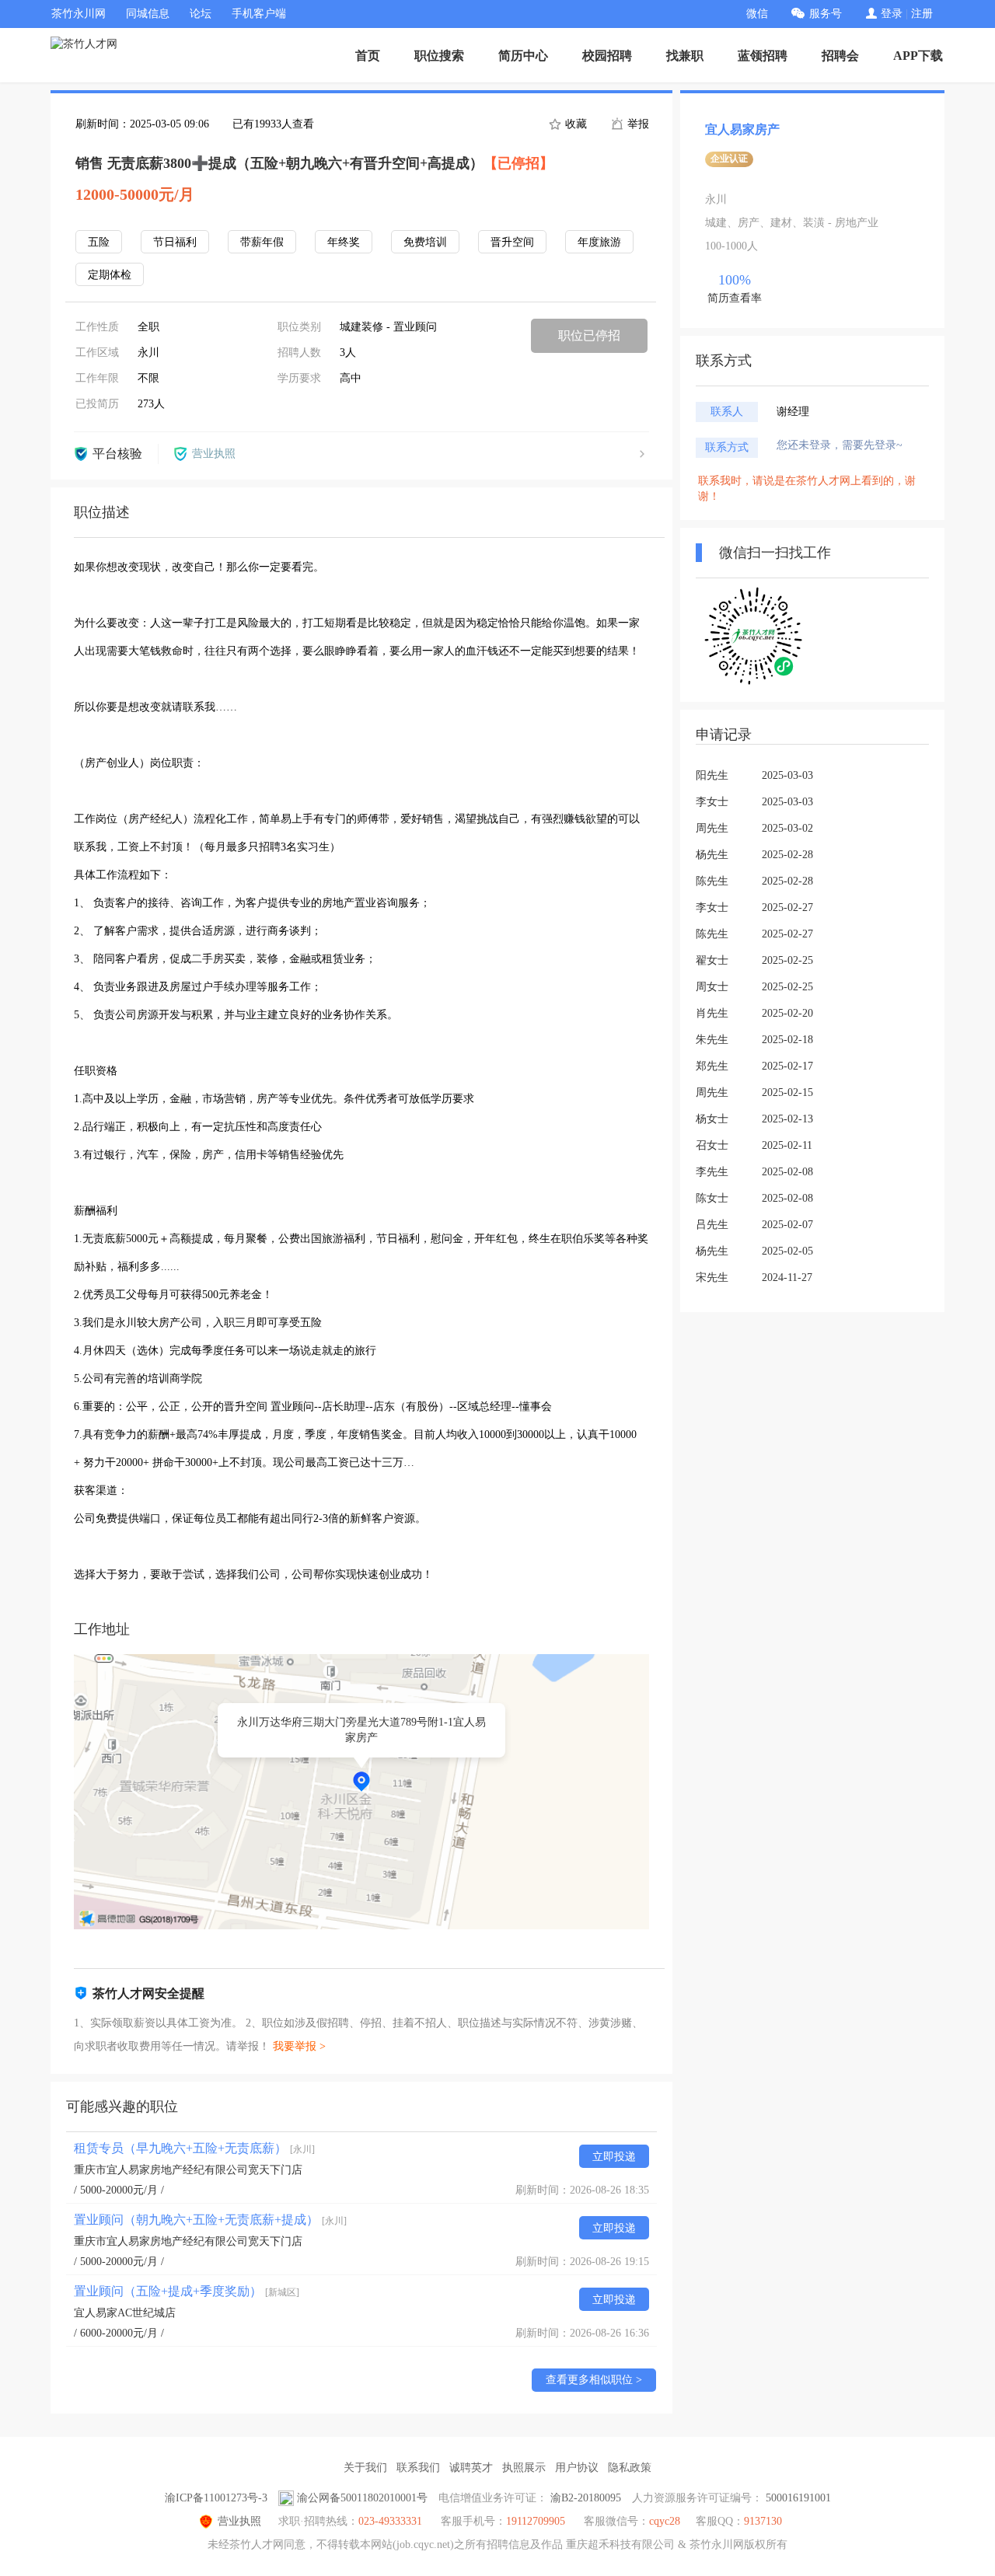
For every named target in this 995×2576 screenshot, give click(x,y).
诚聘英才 (471, 2468)
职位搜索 (439, 56)
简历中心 (523, 56)
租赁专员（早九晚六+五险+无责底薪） (194, 2148)
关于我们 (365, 2468)
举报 (637, 124)
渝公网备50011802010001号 (362, 2498)
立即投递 (614, 2157)
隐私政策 (630, 2468)
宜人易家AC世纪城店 (125, 2313)
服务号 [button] (826, 14)
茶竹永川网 (79, 14)
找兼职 (685, 56)
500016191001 (798, 2498)
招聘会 (840, 56)
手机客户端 (259, 14)
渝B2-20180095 (586, 2498)
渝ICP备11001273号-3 (216, 2498)
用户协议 (577, 2468)
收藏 (574, 124)
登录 (892, 14)
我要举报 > (299, 2046)
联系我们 (418, 2468)
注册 (922, 14)
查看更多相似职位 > (594, 2380)
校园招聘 (607, 56)
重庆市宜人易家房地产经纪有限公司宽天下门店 (188, 2170)
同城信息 (148, 14)
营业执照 (239, 2521)
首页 (368, 56)
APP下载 (918, 56)
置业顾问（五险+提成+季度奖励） (187, 2291)
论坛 (201, 14)
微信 (757, 14)
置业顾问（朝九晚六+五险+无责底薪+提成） (210, 2220)
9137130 (763, 2521)
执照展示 (524, 2468)
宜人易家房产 (742, 129)
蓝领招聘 (763, 56)
